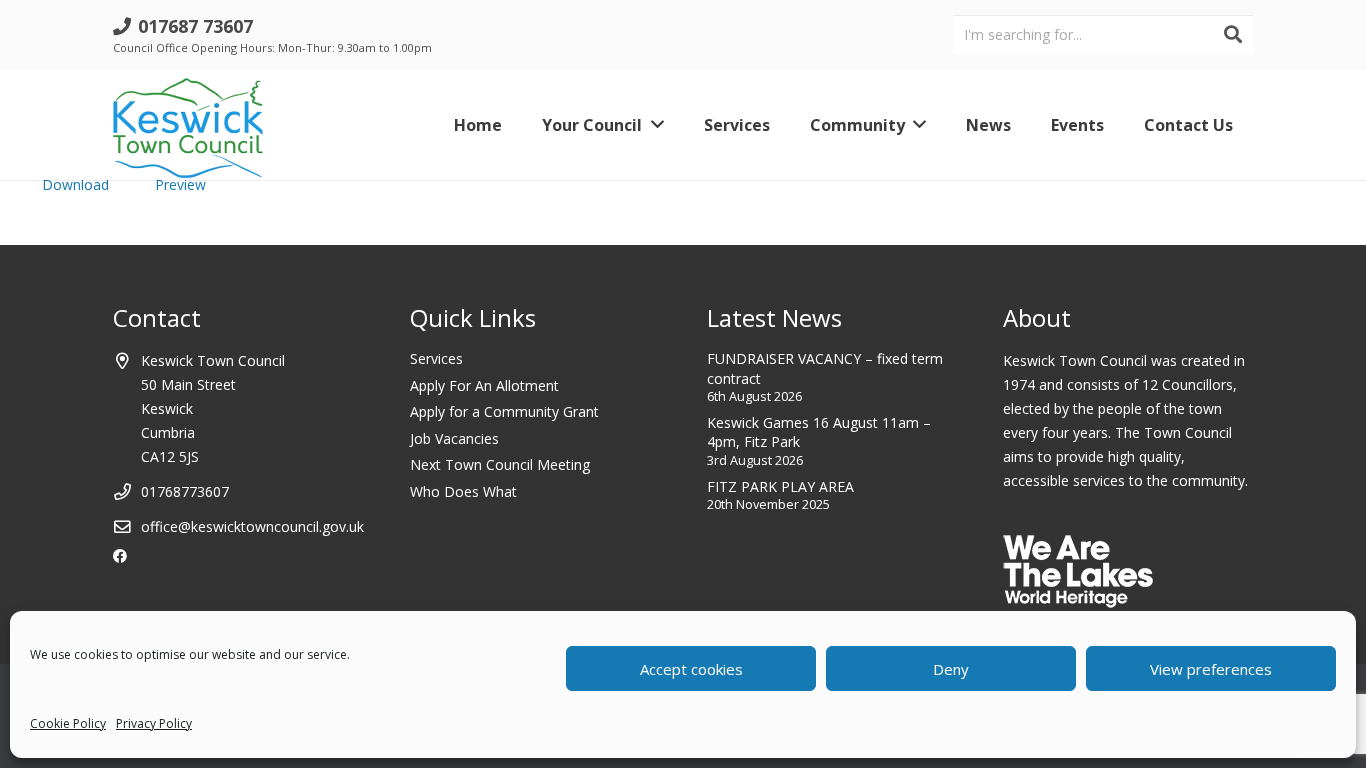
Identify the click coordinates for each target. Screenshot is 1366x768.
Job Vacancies (454, 438)
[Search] (1233, 35)
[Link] (188, 125)
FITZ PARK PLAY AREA (780, 486)
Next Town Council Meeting (500, 464)
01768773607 (185, 491)
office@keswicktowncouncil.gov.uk (252, 526)
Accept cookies (691, 669)
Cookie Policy (68, 723)
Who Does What (463, 491)
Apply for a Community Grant (504, 411)
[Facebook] (120, 556)
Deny (951, 669)
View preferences (1211, 669)
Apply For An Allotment (484, 385)
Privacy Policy (154, 723)
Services (436, 358)
